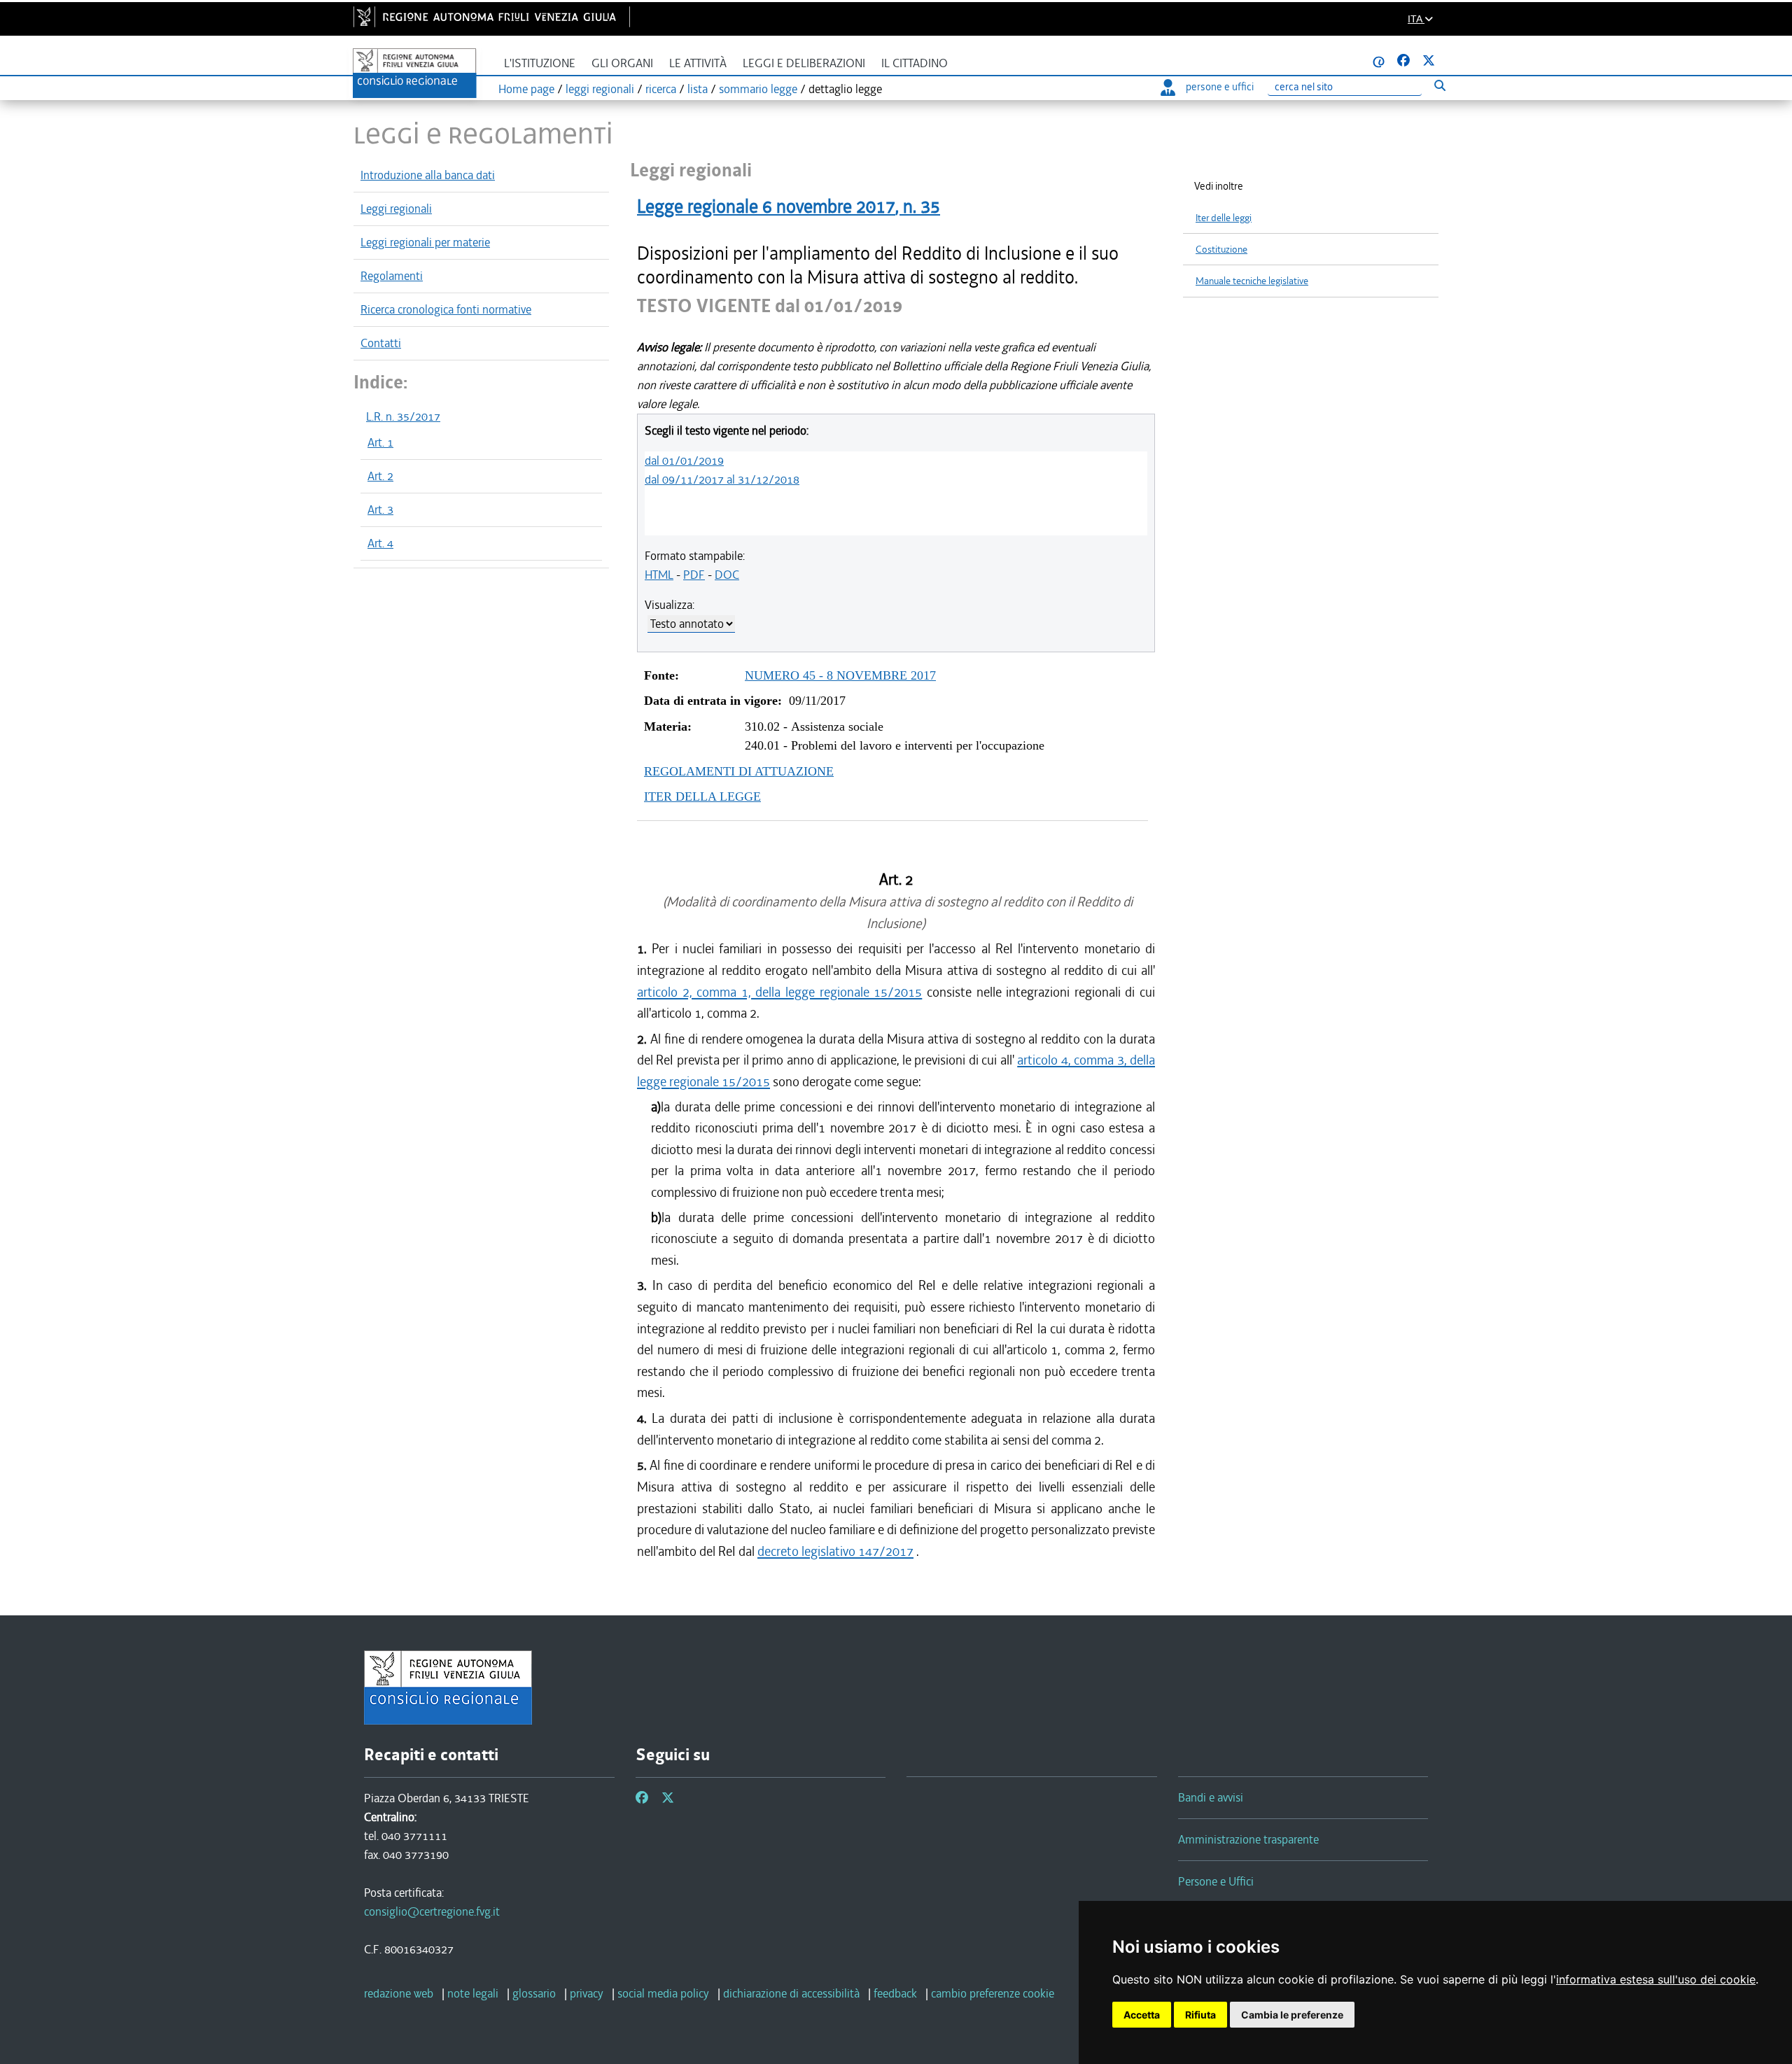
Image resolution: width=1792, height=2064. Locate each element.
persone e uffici (1220, 87)
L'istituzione (540, 63)
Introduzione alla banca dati (428, 175)
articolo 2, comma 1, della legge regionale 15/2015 (779, 992)
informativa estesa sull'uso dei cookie (1656, 1979)
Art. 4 (380, 543)
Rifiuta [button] (1200, 2015)
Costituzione (1221, 250)
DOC (727, 575)
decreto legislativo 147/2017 (835, 1551)
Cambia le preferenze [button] (1292, 2015)
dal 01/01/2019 (684, 461)
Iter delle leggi (1224, 218)
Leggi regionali (396, 209)
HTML (659, 575)
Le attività (698, 63)
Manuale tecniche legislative (1252, 281)
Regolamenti (392, 276)
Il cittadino (915, 63)
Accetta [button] (1142, 2015)
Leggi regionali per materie (425, 242)
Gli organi (622, 63)
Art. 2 (380, 476)
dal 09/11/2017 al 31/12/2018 (722, 479)
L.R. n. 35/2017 (403, 416)
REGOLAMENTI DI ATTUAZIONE (739, 771)
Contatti (381, 343)
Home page (526, 89)
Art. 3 (380, 510)
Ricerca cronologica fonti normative (446, 309)
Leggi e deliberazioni (804, 63)
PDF (694, 575)
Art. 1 (380, 442)
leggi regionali (600, 89)
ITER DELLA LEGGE (702, 796)
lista (698, 89)
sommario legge (758, 89)
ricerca (661, 89)
